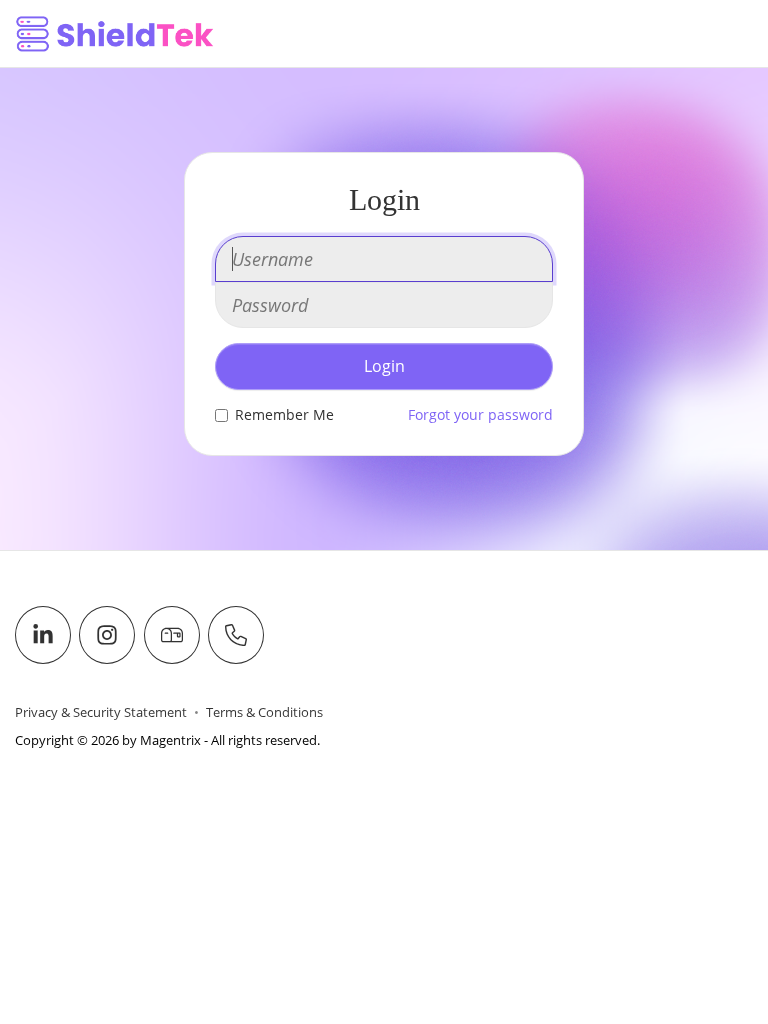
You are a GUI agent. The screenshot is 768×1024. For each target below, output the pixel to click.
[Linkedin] (43, 635)
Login (384, 366)
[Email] (172, 635)
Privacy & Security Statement (101, 712)
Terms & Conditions (264, 712)
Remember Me (284, 414)
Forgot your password (480, 414)
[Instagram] (107, 635)
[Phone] (236, 635)
